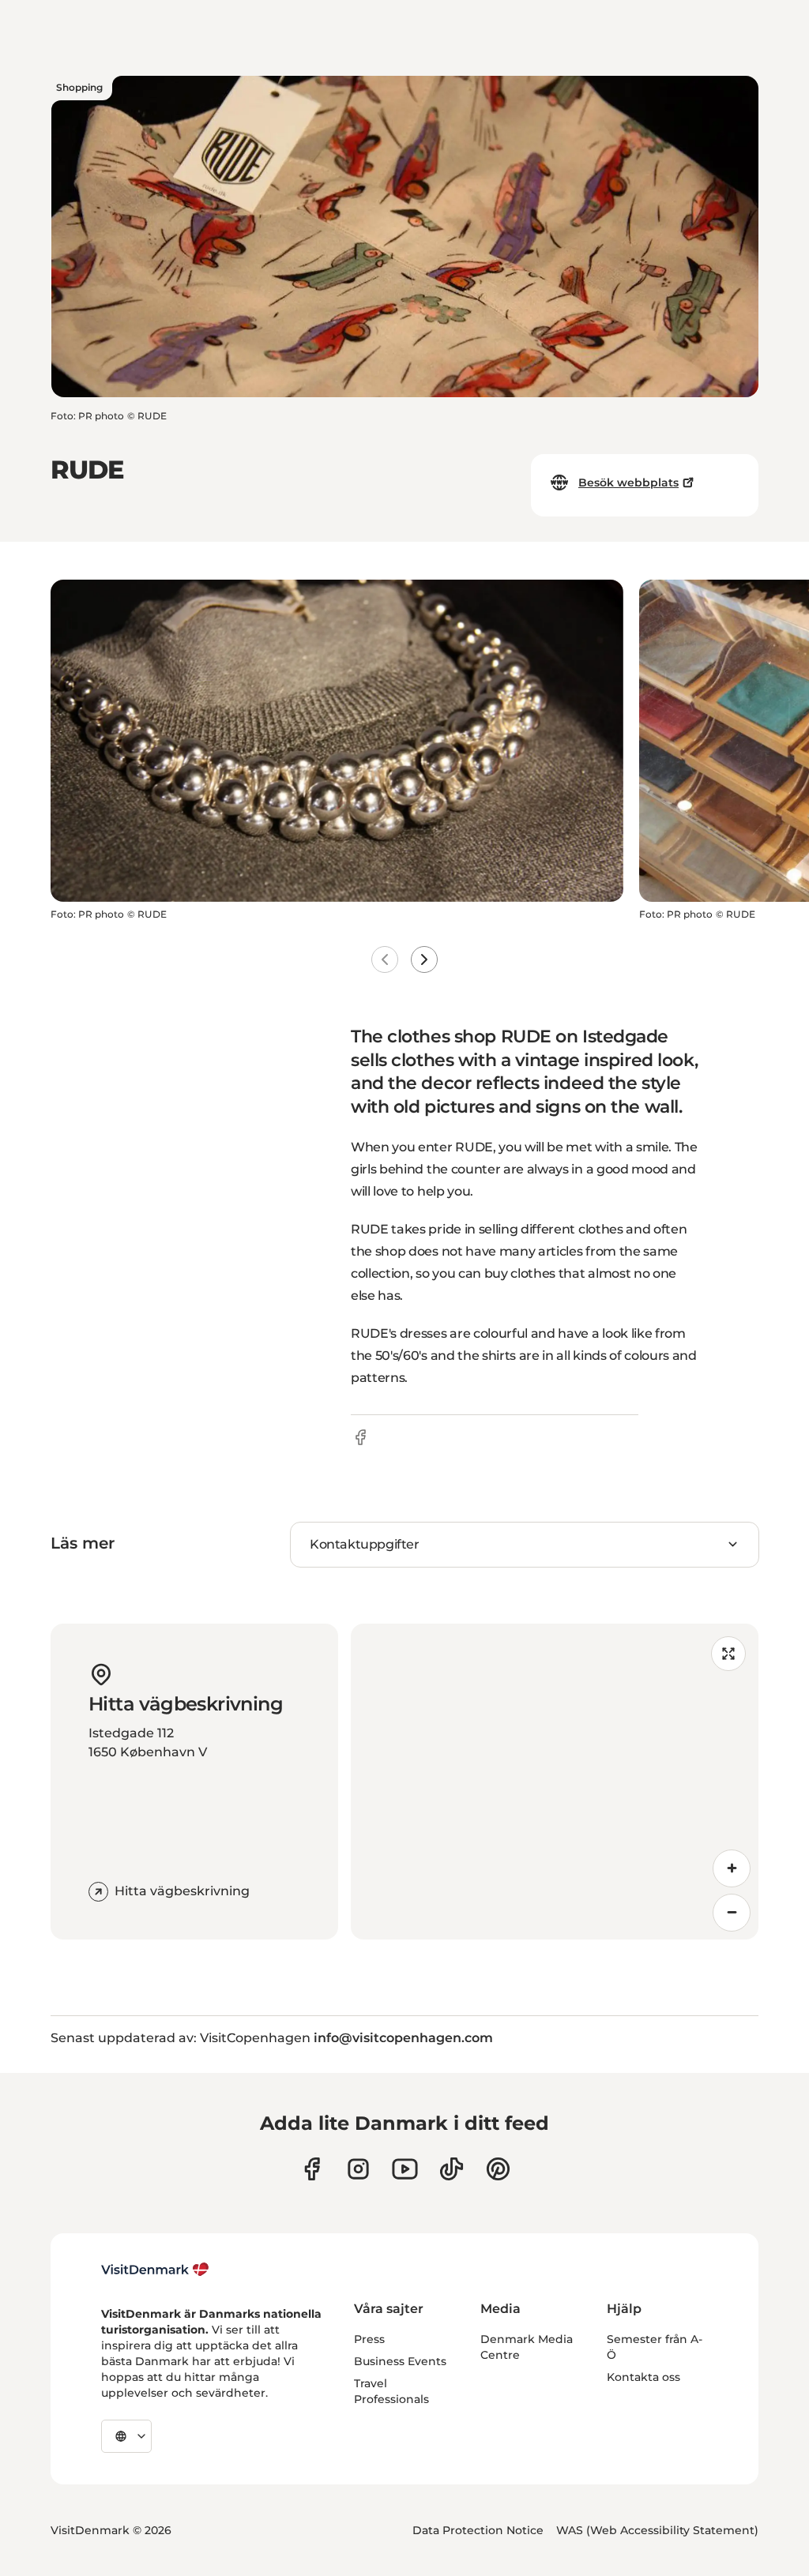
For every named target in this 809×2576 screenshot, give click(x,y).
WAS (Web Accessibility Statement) (657, 2530)
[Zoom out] (732, 1913)
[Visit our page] (358, 2169)
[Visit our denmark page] (312, 2169)
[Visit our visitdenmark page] (405, 2169)
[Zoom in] (732, 1868)
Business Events (400, 2361)
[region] (555, 1782)
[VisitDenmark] (155, 2270)
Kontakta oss (643, 2377)
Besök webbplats (628, 483)
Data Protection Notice (478, 2530)
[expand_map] (728, 1654)
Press (369, 2339)
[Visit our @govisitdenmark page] (452, 2169)
